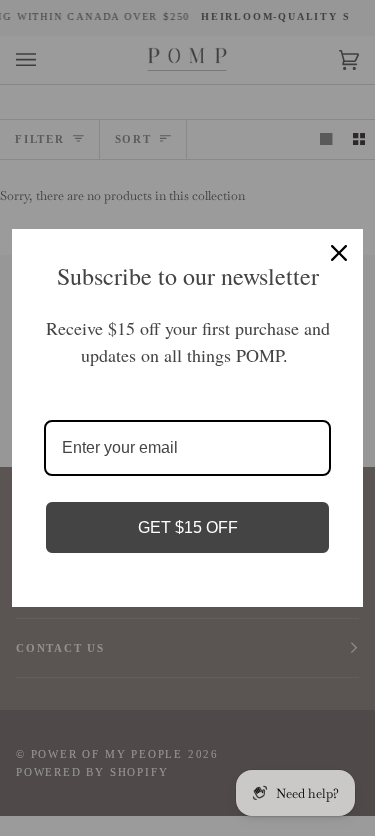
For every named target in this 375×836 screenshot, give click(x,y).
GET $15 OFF (188, 527)
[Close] (339, 253)
